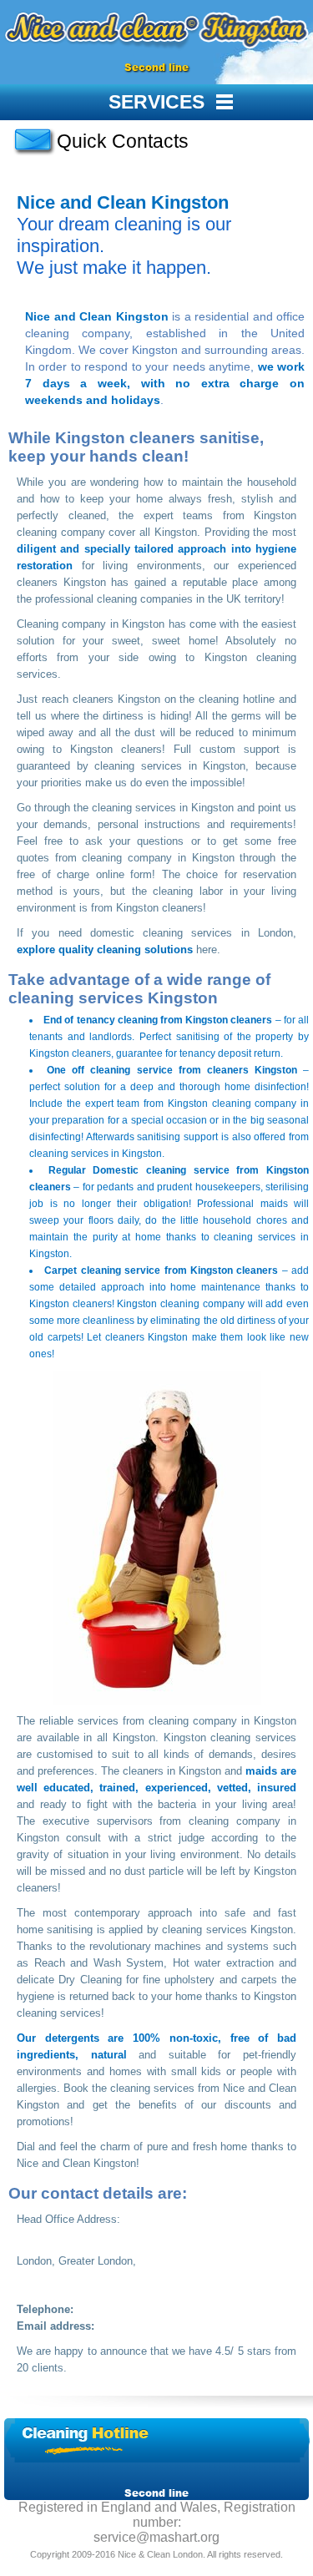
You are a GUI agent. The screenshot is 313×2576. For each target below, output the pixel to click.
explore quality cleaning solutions (105, 950)
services (156, 102)
